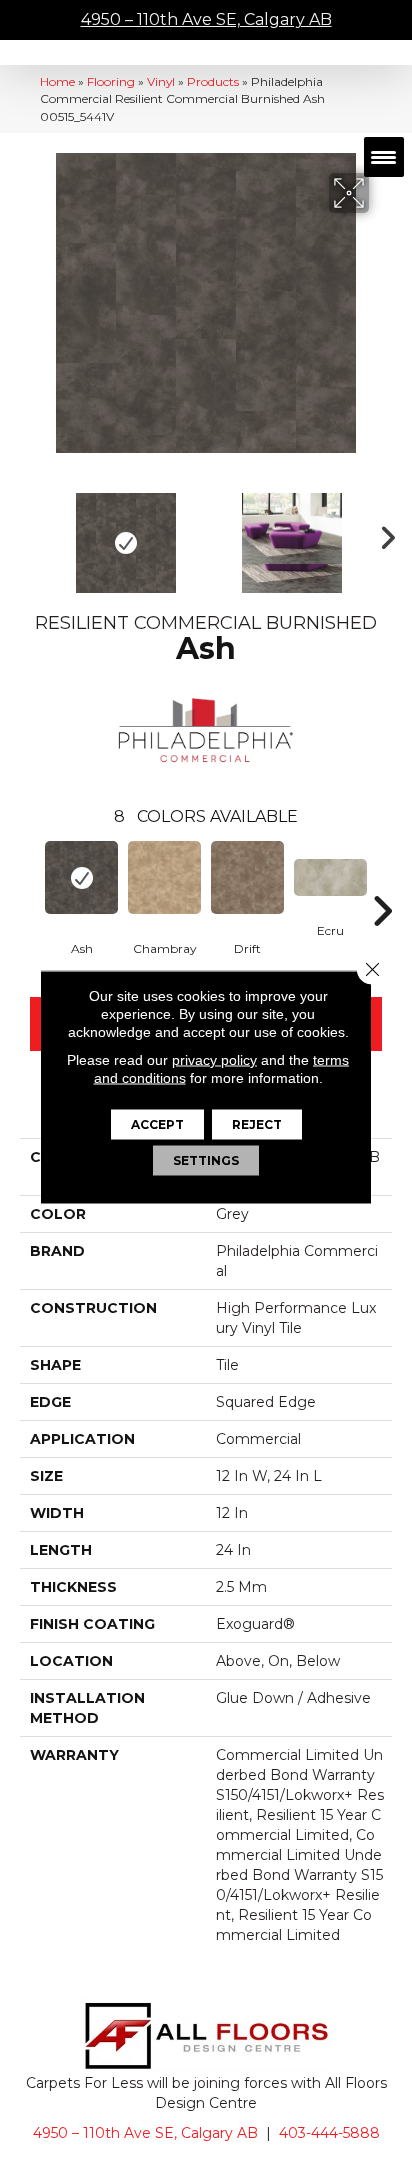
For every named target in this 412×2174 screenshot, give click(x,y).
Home (57, 81)
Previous (30, 533)
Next (382, 533)
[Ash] (81, 877)
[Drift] (247, 877)
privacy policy (214, 1060)
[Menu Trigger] (384, 157)
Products (213, 81)
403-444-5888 (329, 2133)
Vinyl (161, 81)
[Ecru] (330, 877)
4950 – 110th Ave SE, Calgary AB (206, 19)
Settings (206, 1160)
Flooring (111, 81)
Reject (257, 1124)
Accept (157, 1124)
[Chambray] (164, 877)
